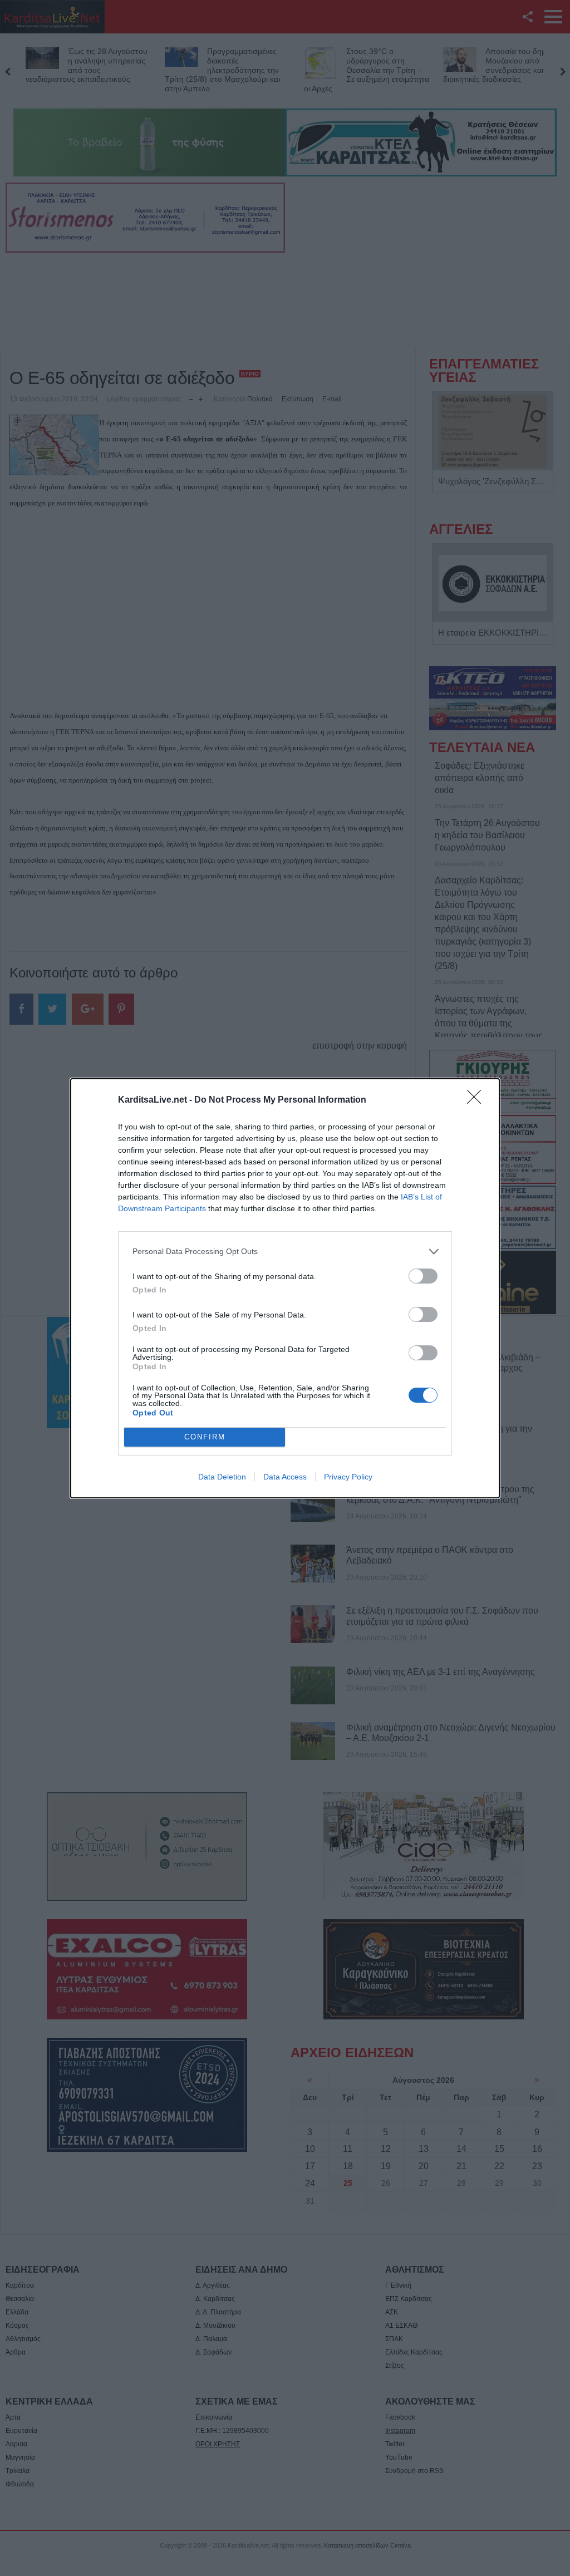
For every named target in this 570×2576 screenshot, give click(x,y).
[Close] (478, 1100)
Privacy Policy (348, 1477)
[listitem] (285, 1252)
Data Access (285, 1477)
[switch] (423, 1276)
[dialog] (285, 1288)
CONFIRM (205, 1437)
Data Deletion (222, 1477)
